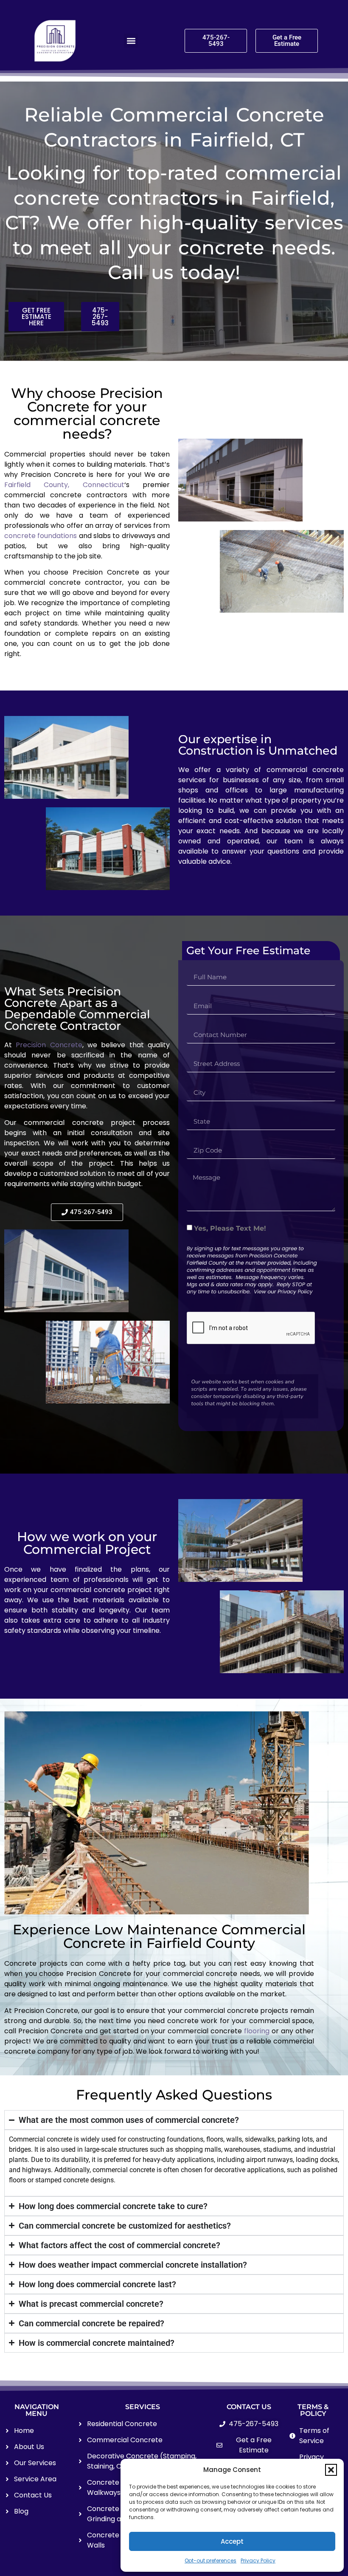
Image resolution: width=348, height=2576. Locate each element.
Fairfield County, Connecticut (64, 485)
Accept (232, 2541)
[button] (331, 2470)
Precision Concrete (49, 1045)
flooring (257, 2031)
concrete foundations (41, 536)
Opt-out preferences (210, 2560)
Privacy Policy (258, 2560)
